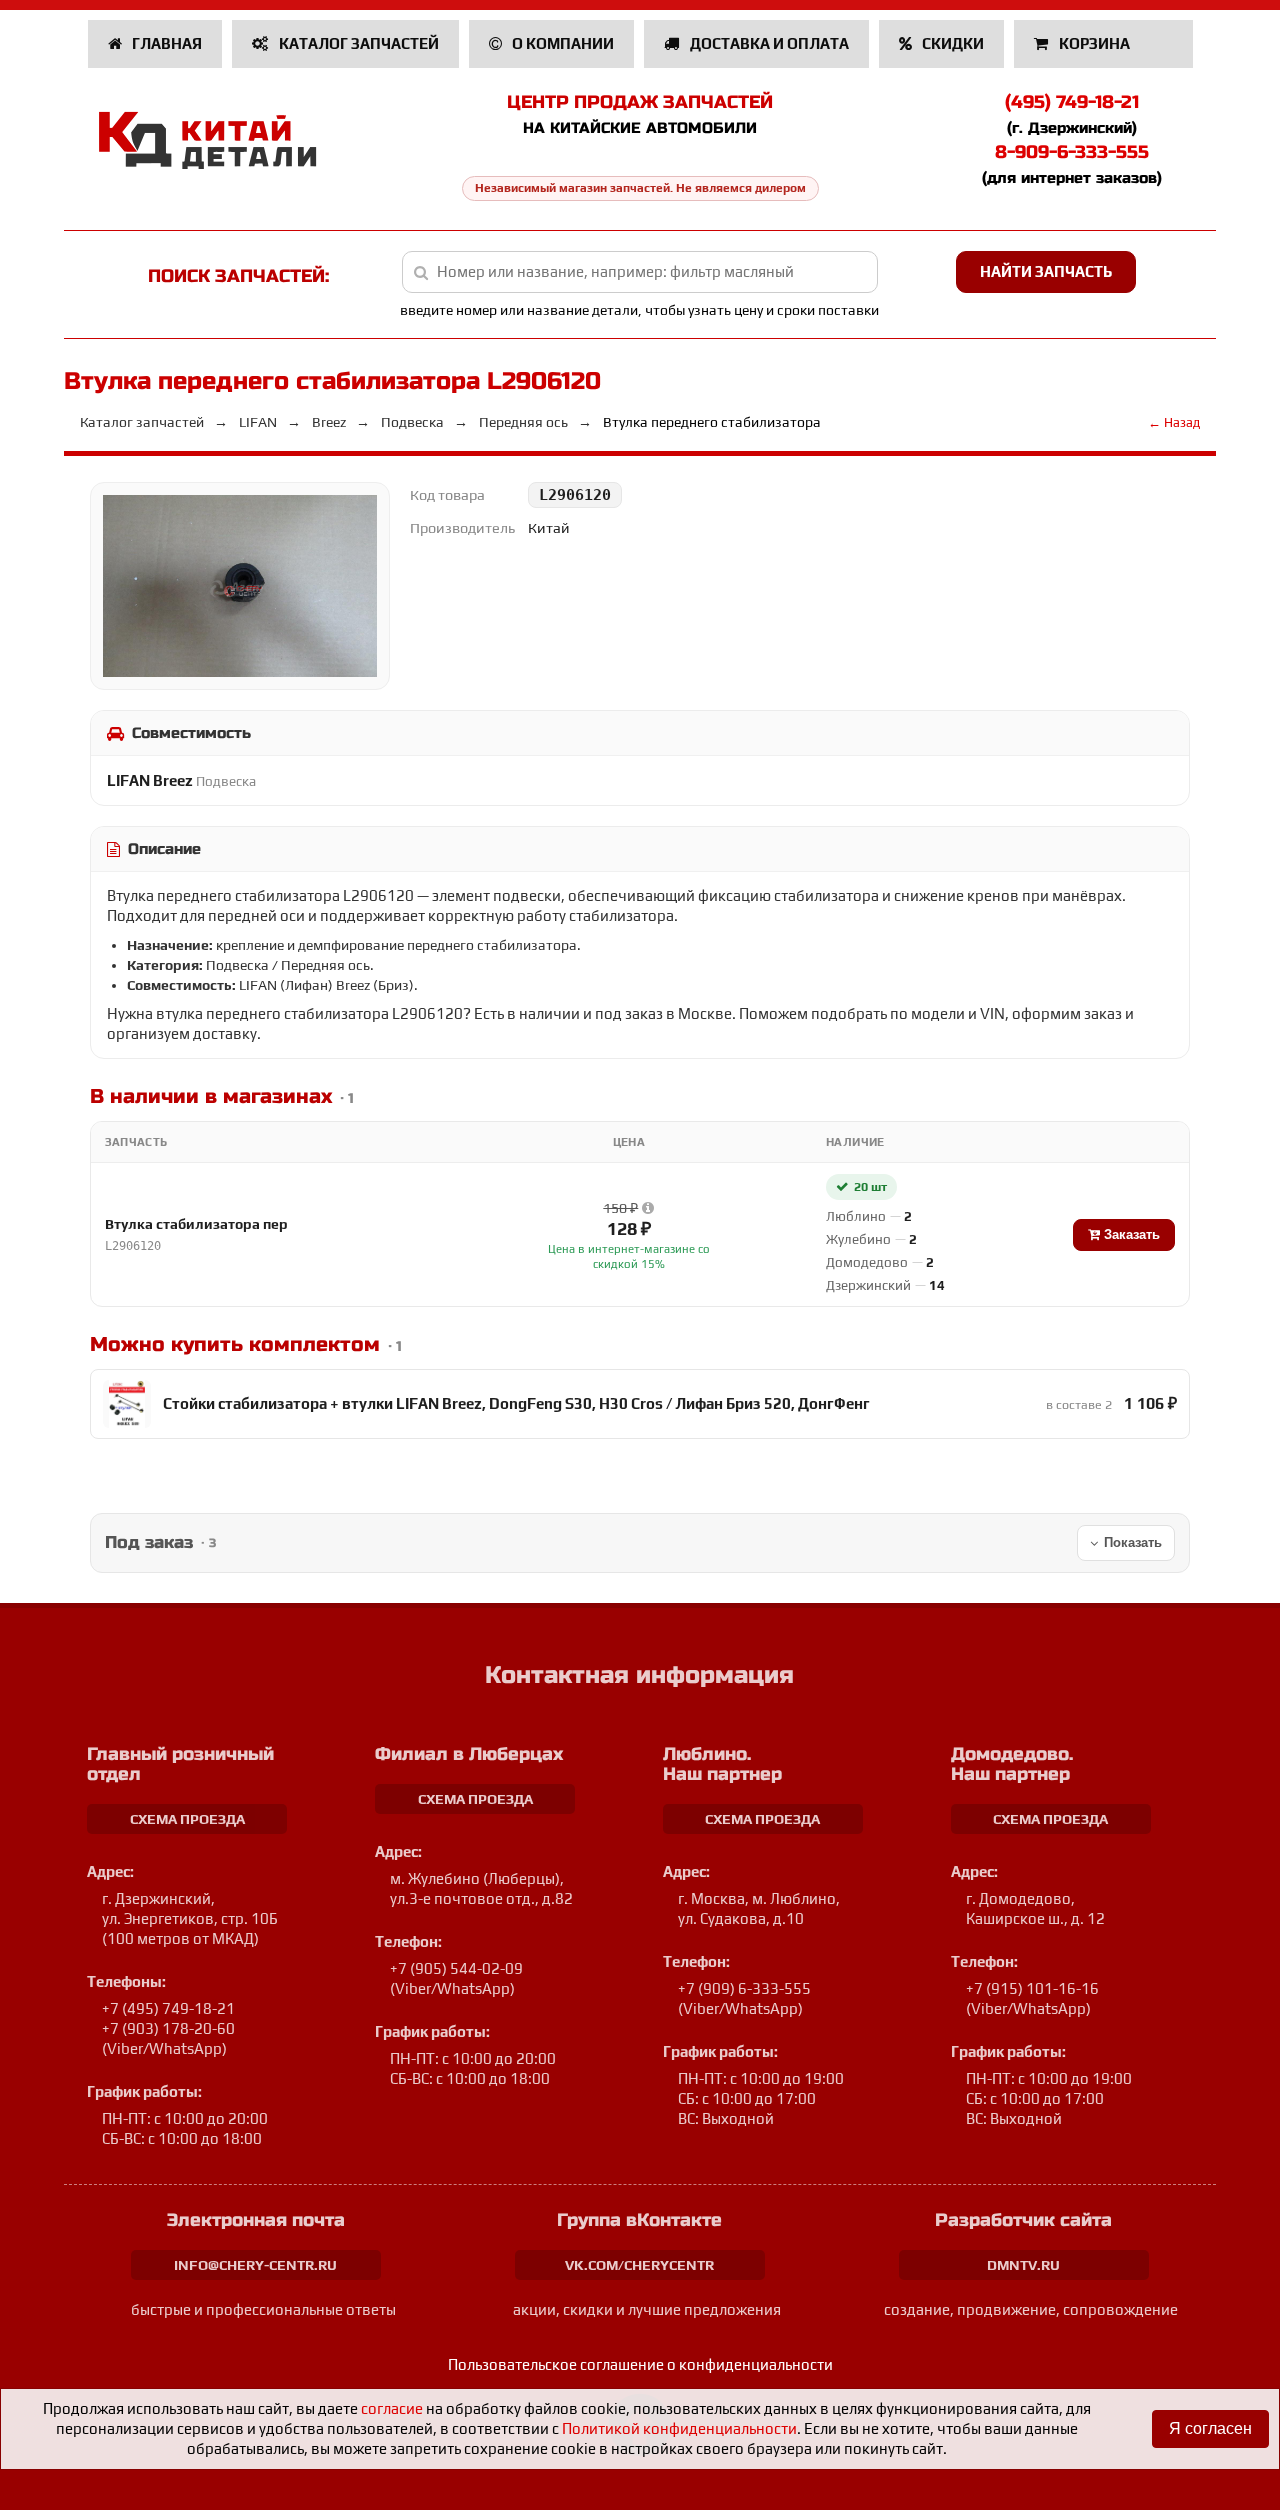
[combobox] (640, 272)
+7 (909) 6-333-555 (744, 1988)
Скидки (951, 43)
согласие (392, 2408)
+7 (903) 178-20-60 (168, 2028)
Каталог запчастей (357, 43)
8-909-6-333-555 (1072, 152)
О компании (561, 43)
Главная (165, 43)
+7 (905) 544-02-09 (456, 1968)
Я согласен (1210, 2428)
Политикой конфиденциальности (679, 2428)
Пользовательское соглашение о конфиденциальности (640, 2364)
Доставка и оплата (768, 43)
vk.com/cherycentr (639, 2265)
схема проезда (187, 1819)
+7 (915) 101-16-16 (1032, 1988)
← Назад (1174, 422)
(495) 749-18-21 (1072, 102)
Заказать (1130, 1234)
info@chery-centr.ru (255, 2265)
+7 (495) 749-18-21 (168, 2008)
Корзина (1094, 43)
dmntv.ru (1023, 2265)
